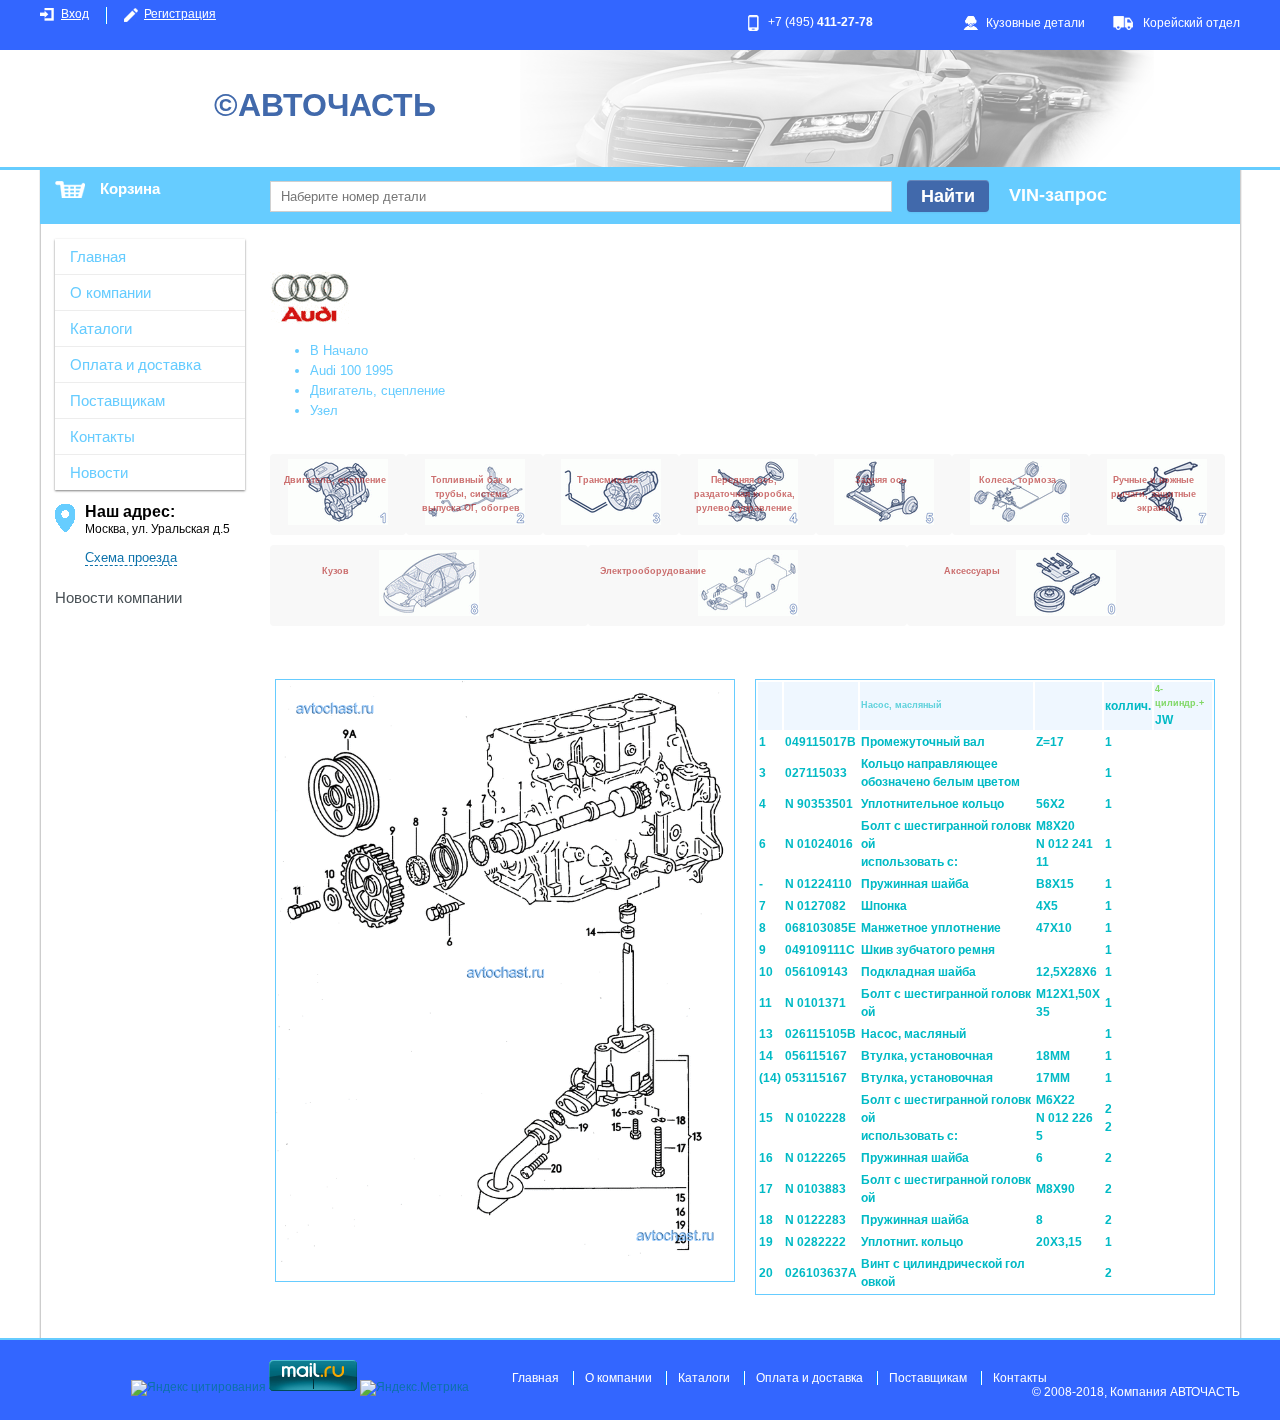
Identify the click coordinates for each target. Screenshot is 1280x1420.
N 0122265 (815, 1158)
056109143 (816, 972)
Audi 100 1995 (351, 370)
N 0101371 (815, 1003)
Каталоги (101, 328)
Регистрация (180, 14)
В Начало (339, 350)
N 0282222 (815, 1242)
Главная (98, 256)
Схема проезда (131, 557)
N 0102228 (815, 1118)
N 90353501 (819, 804)
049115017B (820, 742)
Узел (324, 410)
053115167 (816, 1078)
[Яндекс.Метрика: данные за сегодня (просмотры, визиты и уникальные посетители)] (414, 1388)
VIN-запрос (1058, 195)
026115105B (820, 1034)
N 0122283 (815, 1220)
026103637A (821, 1273)
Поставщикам (117, 400)
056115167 (816, 1056)
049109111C (820, 950)
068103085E (820, 928)
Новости (99, 472)
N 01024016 (819, 844)
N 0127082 (815, 906)
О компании (110, 292)
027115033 (816, 773)
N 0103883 (815, 1189)
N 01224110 (818, 884)
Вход (75, 14)
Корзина (130, 188)
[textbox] (581, 196)
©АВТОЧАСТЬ (325, 105)
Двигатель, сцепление (377, 390)
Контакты (102, 436)
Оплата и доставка (135, 364)
